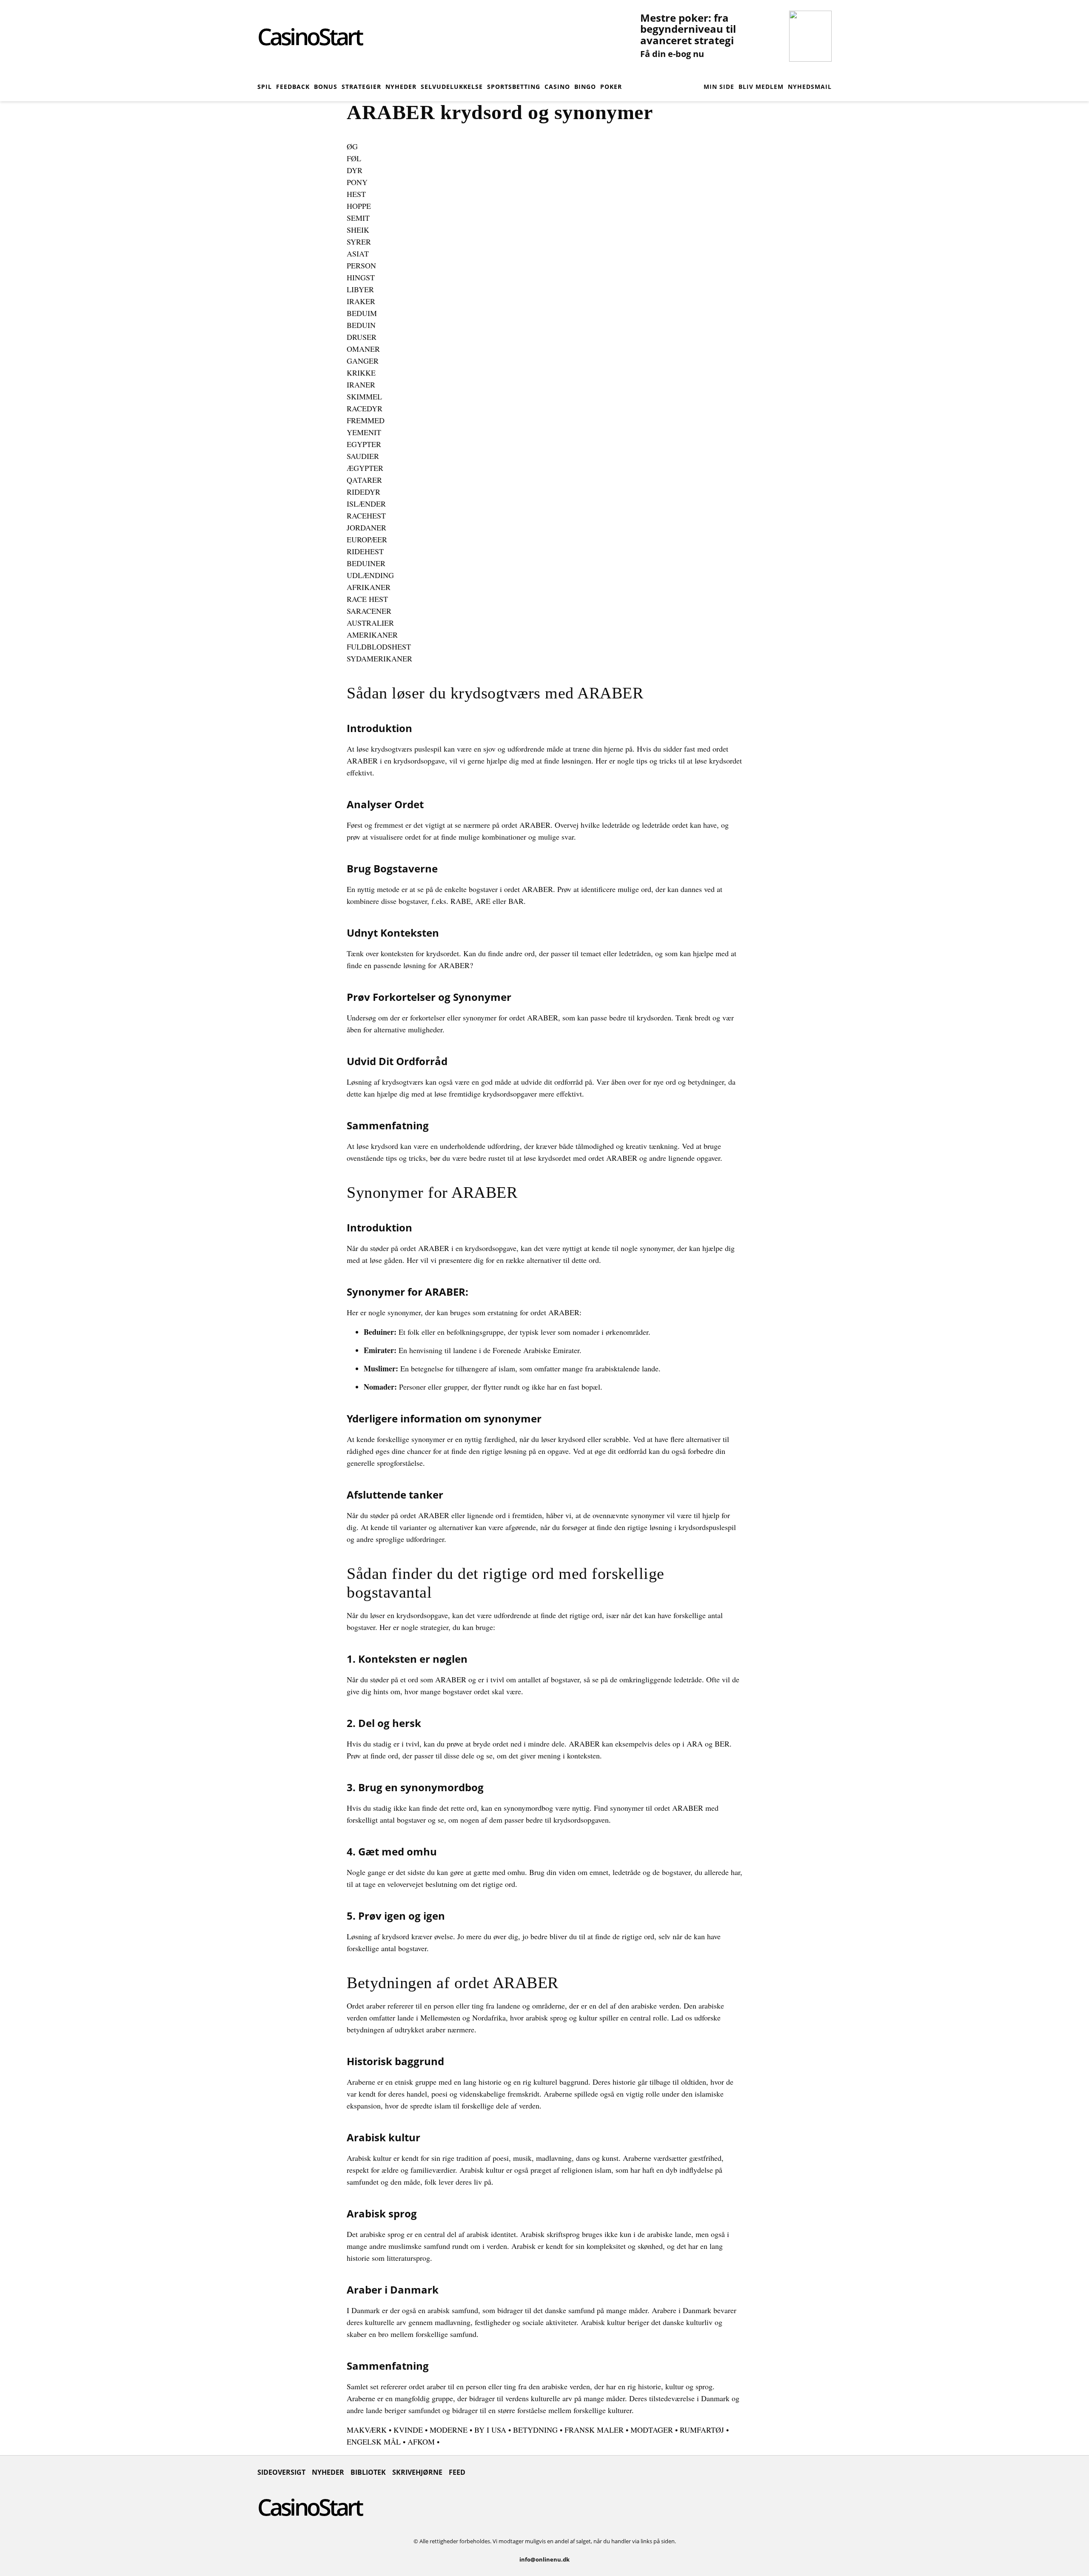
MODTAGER (652, 2430)
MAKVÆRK (367, 2430)
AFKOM (421, 2442)
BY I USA (490, 2430)
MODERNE (449, 2430)
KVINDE (408, 2430)
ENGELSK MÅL (374, 2442)
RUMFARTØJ (702, 2430)
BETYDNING (535, 2430)
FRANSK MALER (594, 2430)
